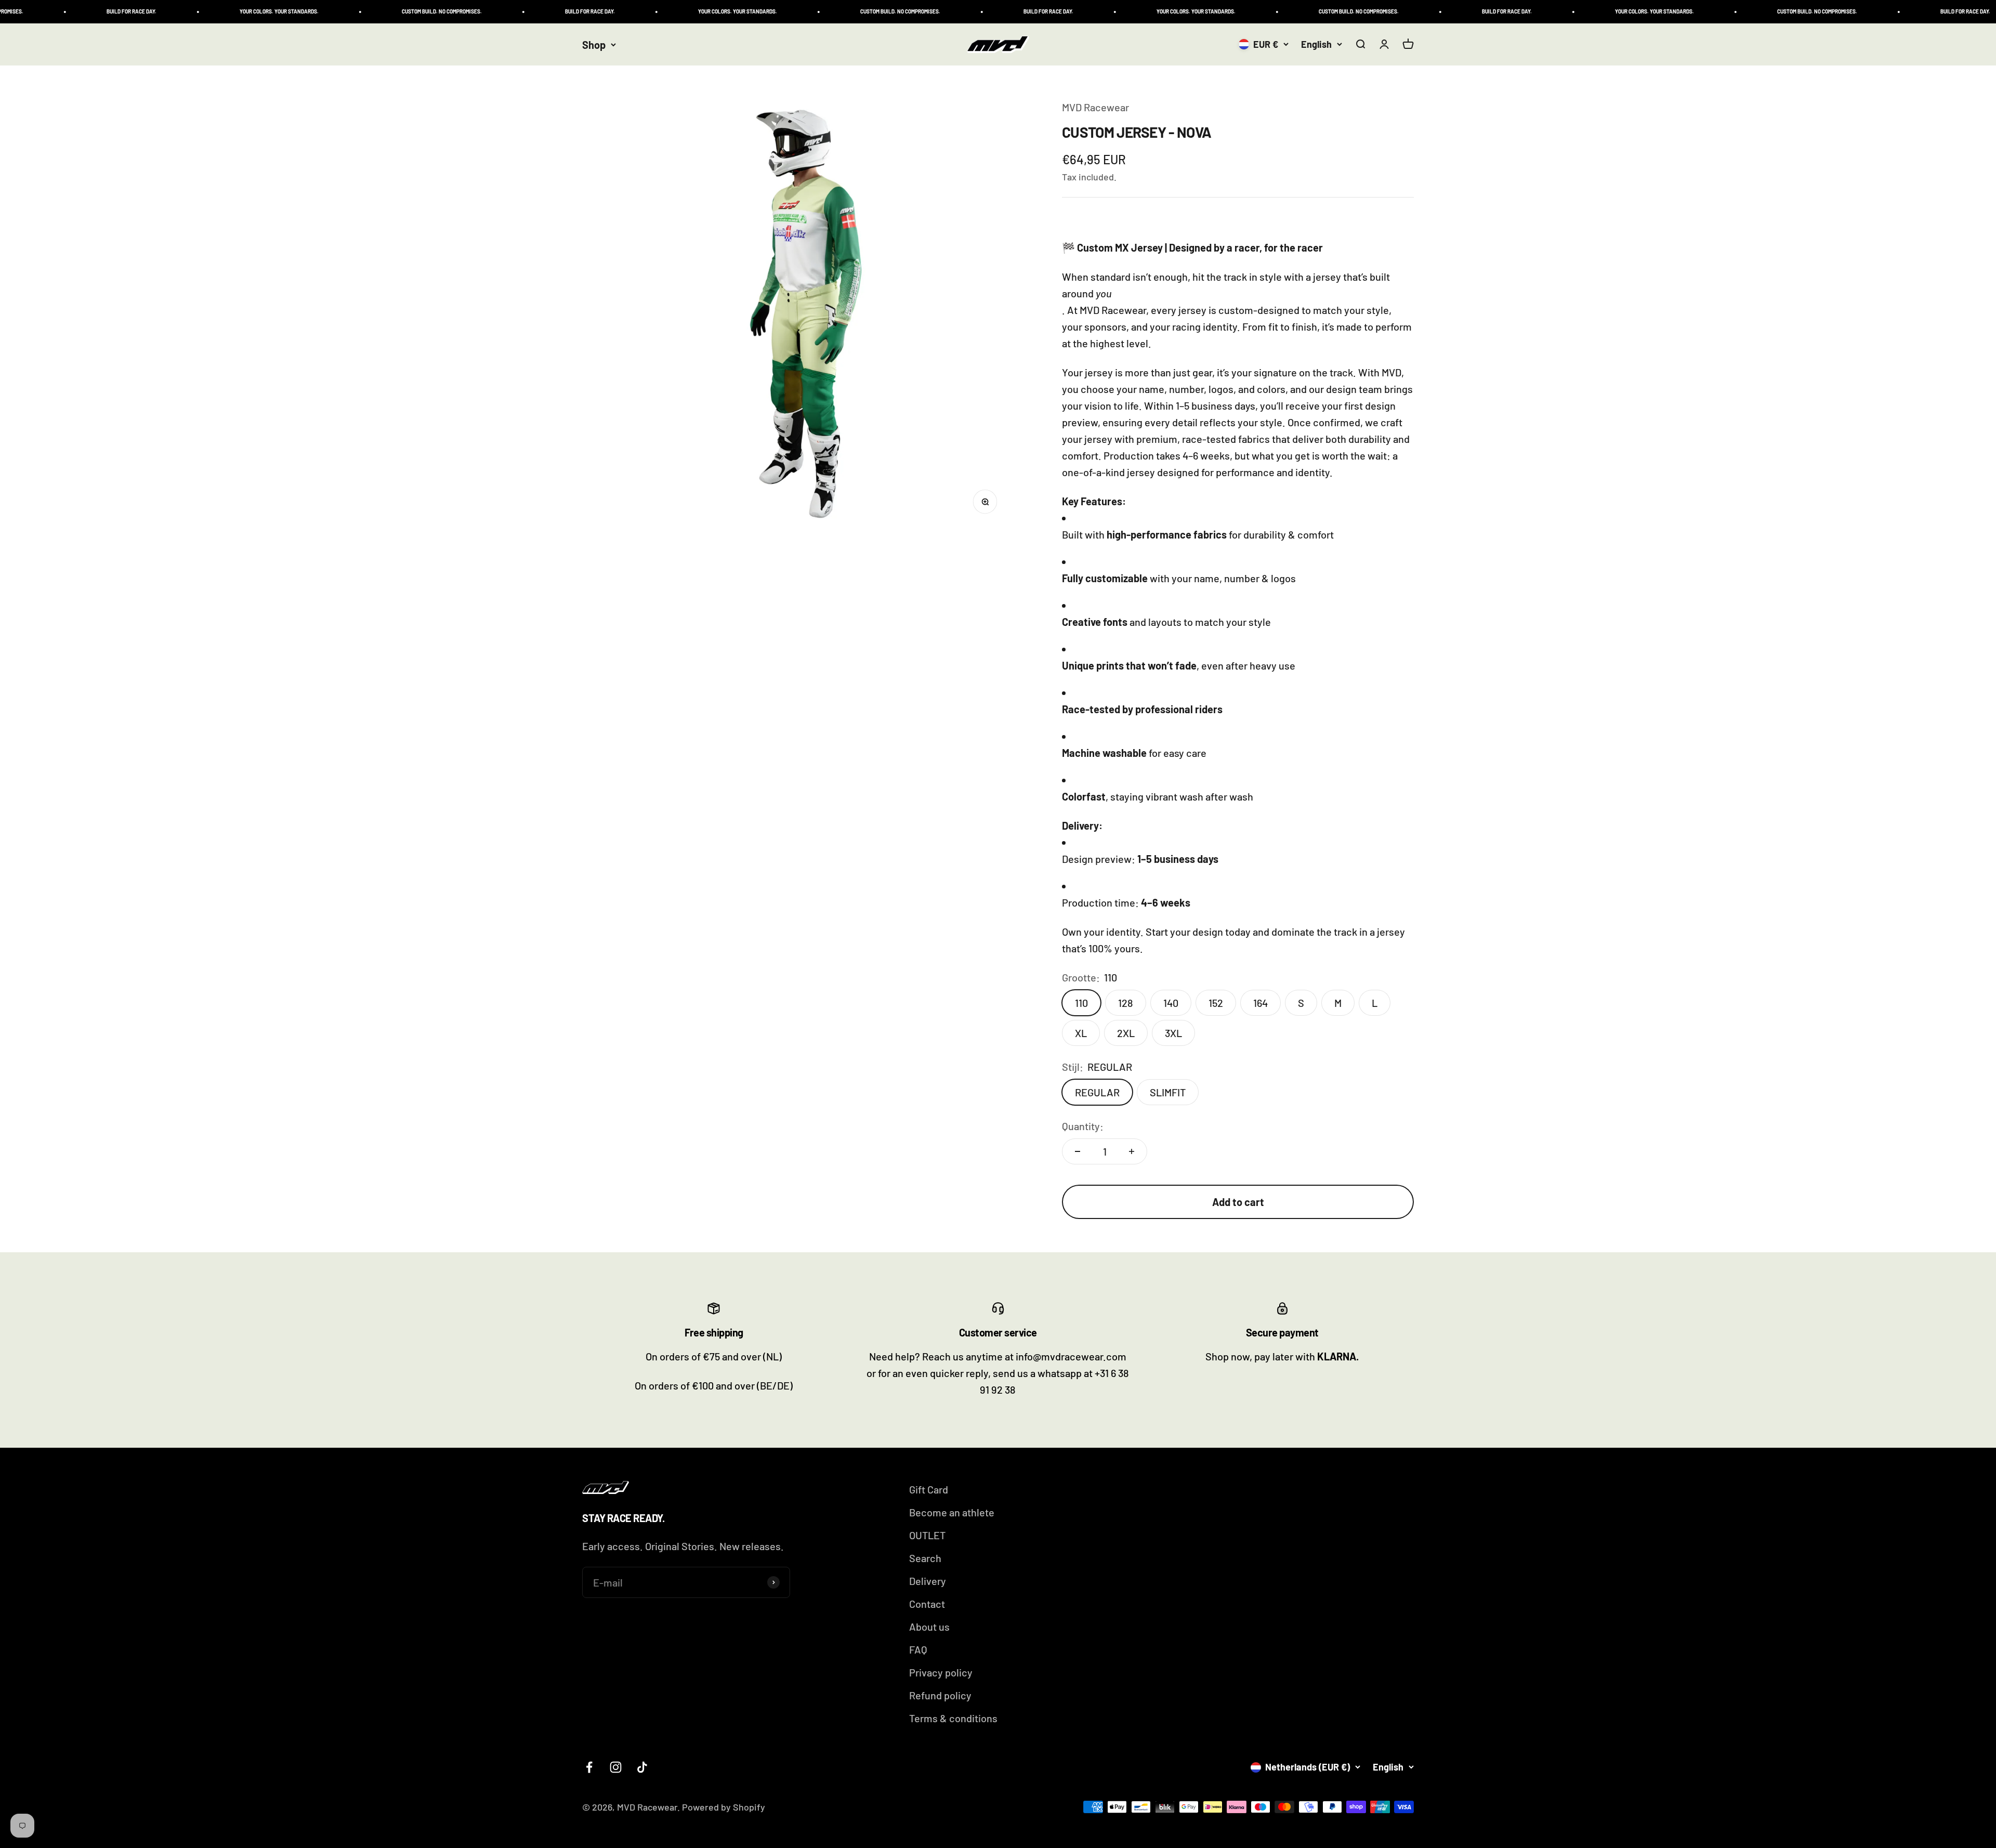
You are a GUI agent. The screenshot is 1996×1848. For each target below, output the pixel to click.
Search (925, 1558)
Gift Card (929, 1489)
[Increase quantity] (1132, 1151)
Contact (927, 1604)
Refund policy (940, 1695)
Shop (594, 45)
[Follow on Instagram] (616, 1767)
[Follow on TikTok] (642, 1767)
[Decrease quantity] (1078, 1151)
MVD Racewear (1095, 107)
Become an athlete (952, 1512)
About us (929, 1627)
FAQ (918, 1649)
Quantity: (1083, 1126)
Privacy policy (941, 1672)
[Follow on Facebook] (589, 1767)
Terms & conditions (953, 1718)
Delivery (928, 1581)
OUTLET (927, 1535)
